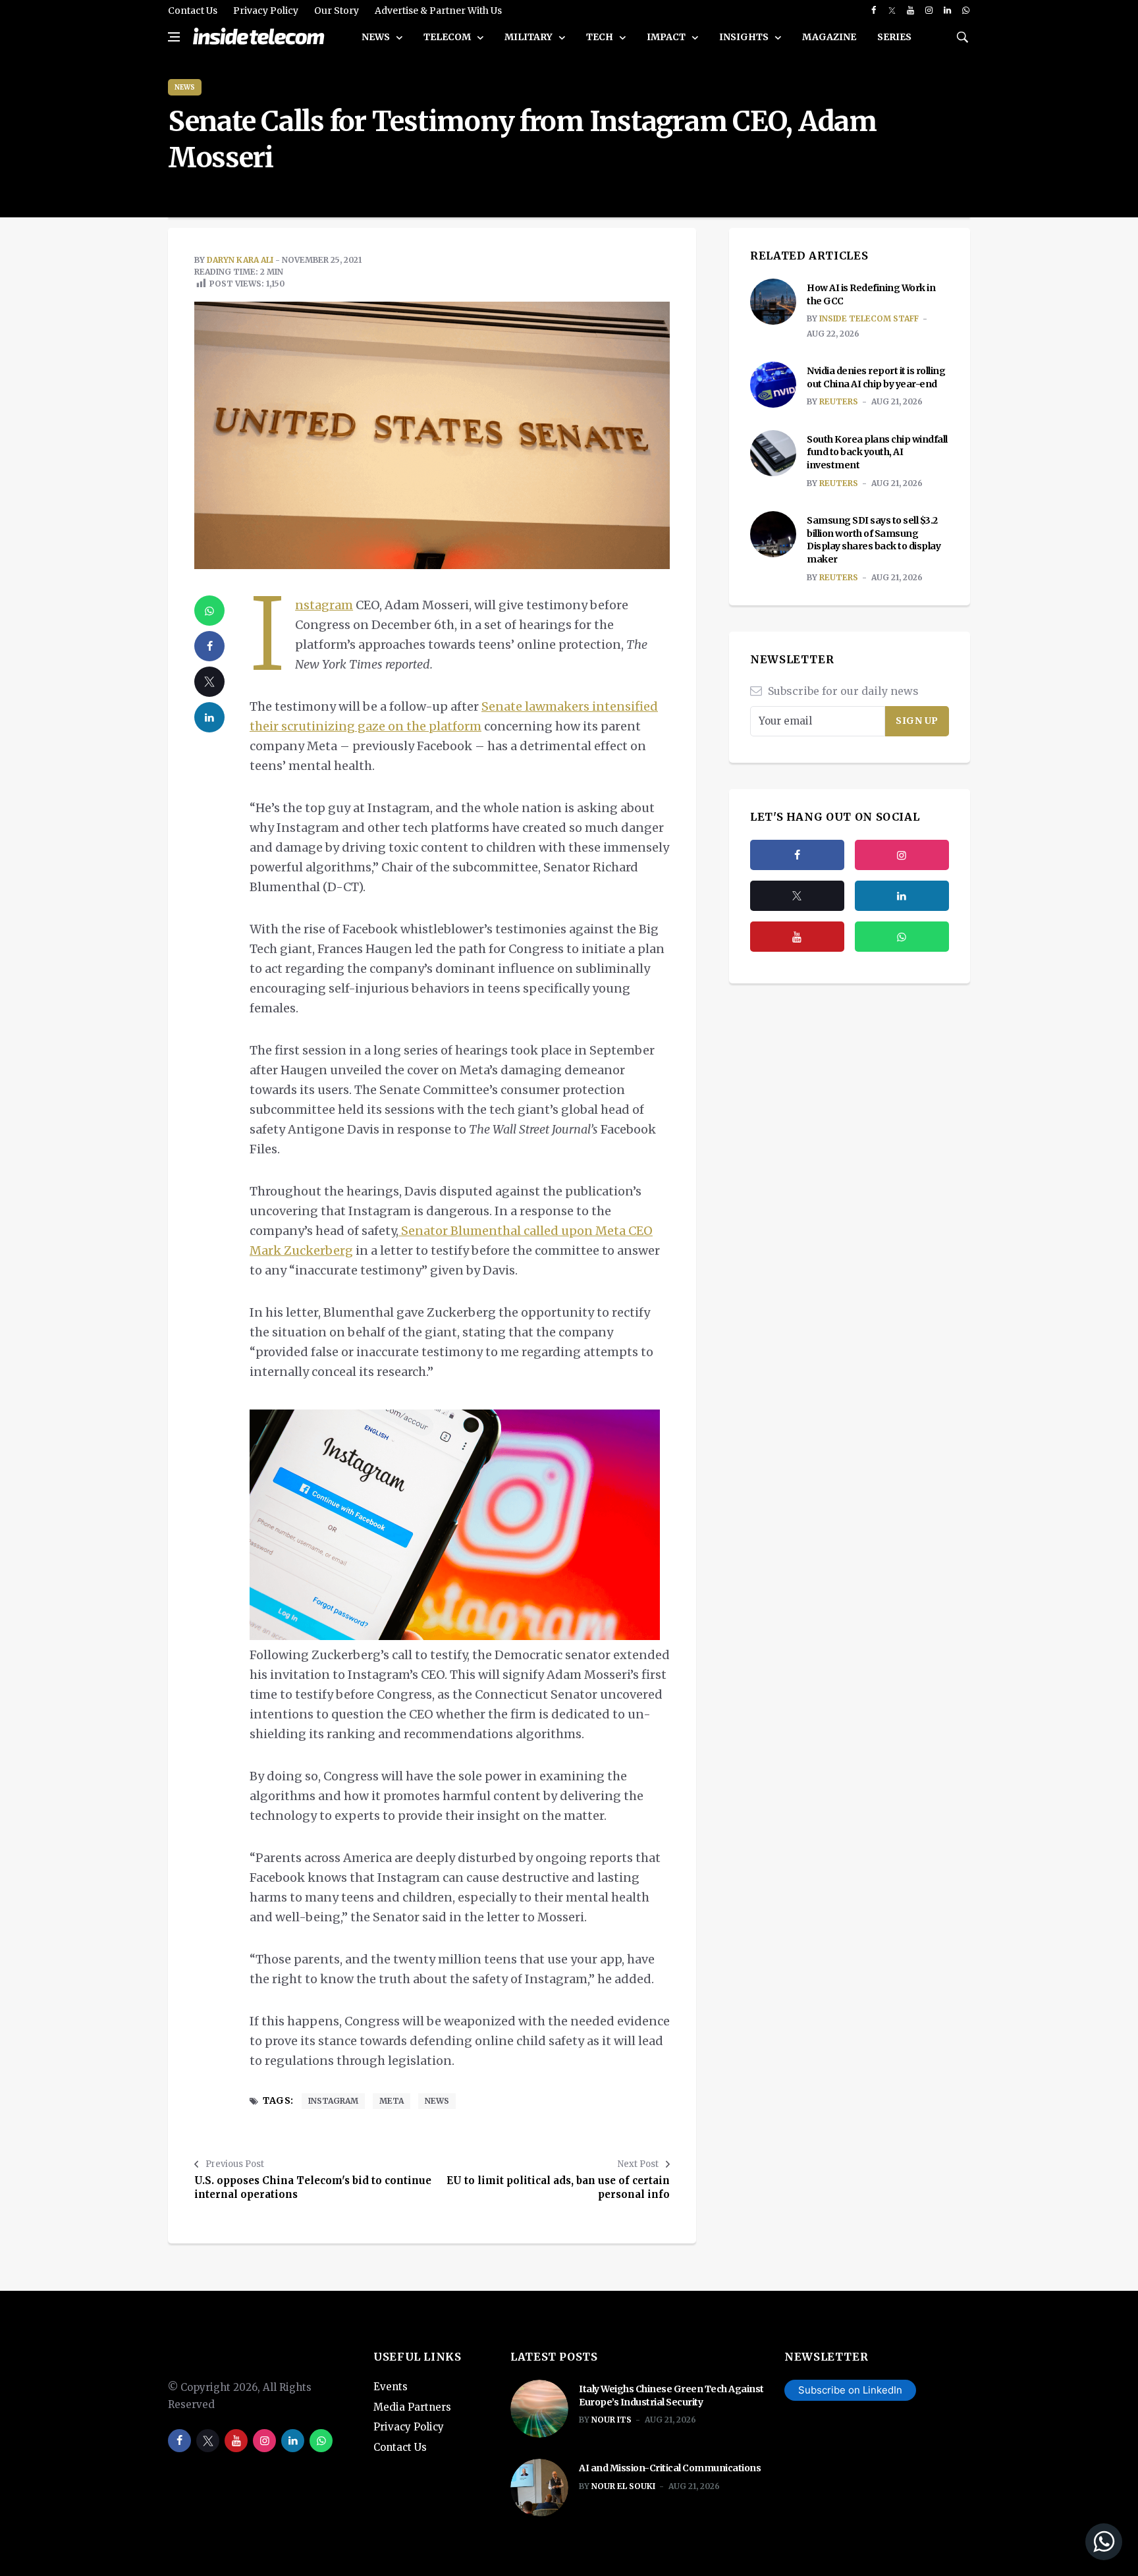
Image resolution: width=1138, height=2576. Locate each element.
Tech (601, 37)
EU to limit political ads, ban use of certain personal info (558, 2187)
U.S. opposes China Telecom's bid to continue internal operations (313, 2187)
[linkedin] (947, 11)
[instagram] (929, 11)
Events (391, 2387)
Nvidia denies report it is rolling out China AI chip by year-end (876, 377)
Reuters (839, 401)
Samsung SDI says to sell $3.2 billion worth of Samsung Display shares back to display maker (874, 540)
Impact (667, 37)
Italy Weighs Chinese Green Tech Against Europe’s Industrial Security (671, 2396)
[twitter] (892, 11)
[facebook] (874, 11)
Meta (392, 2101)
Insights (745, 37)
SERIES (894, 37)
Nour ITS (611, 2420)
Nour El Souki (623, 2486)
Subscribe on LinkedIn (850, 2390)
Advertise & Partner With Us (438, 11)
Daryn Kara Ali (240, 260)
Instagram (324, 605)
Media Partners (412, 2407)
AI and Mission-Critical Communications (670, 2468)
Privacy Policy (266, 11)
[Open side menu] (174, 37)
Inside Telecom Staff (869, 318)
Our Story (337, 11)
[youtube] (910, 11)
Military (529, 37)
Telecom (448, 37)
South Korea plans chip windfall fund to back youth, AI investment (877, 452)
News (377, 37)
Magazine (829, 37)
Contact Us (193, 11)
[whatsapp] (966, 11)
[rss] (902, 896)
